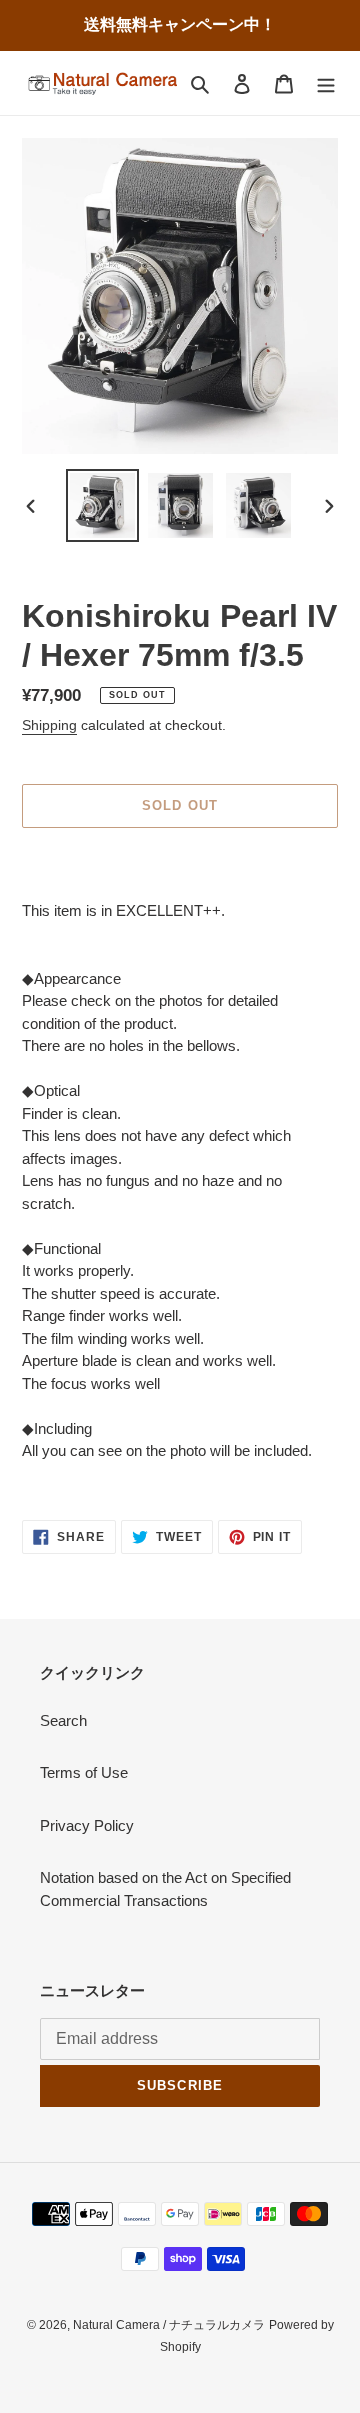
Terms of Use (84, 1772)
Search (63, 1720)
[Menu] (326, 83)
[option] (102, 505)
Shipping (49, 725)
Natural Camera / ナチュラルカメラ (169, 2325)
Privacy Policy (87, 1825)
